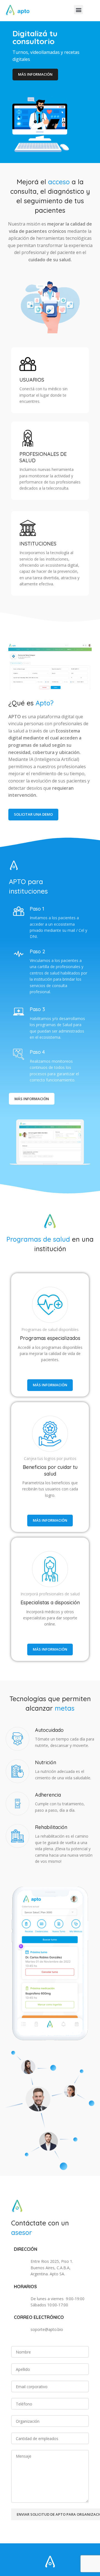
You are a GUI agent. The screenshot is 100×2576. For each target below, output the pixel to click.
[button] (78, 10)
